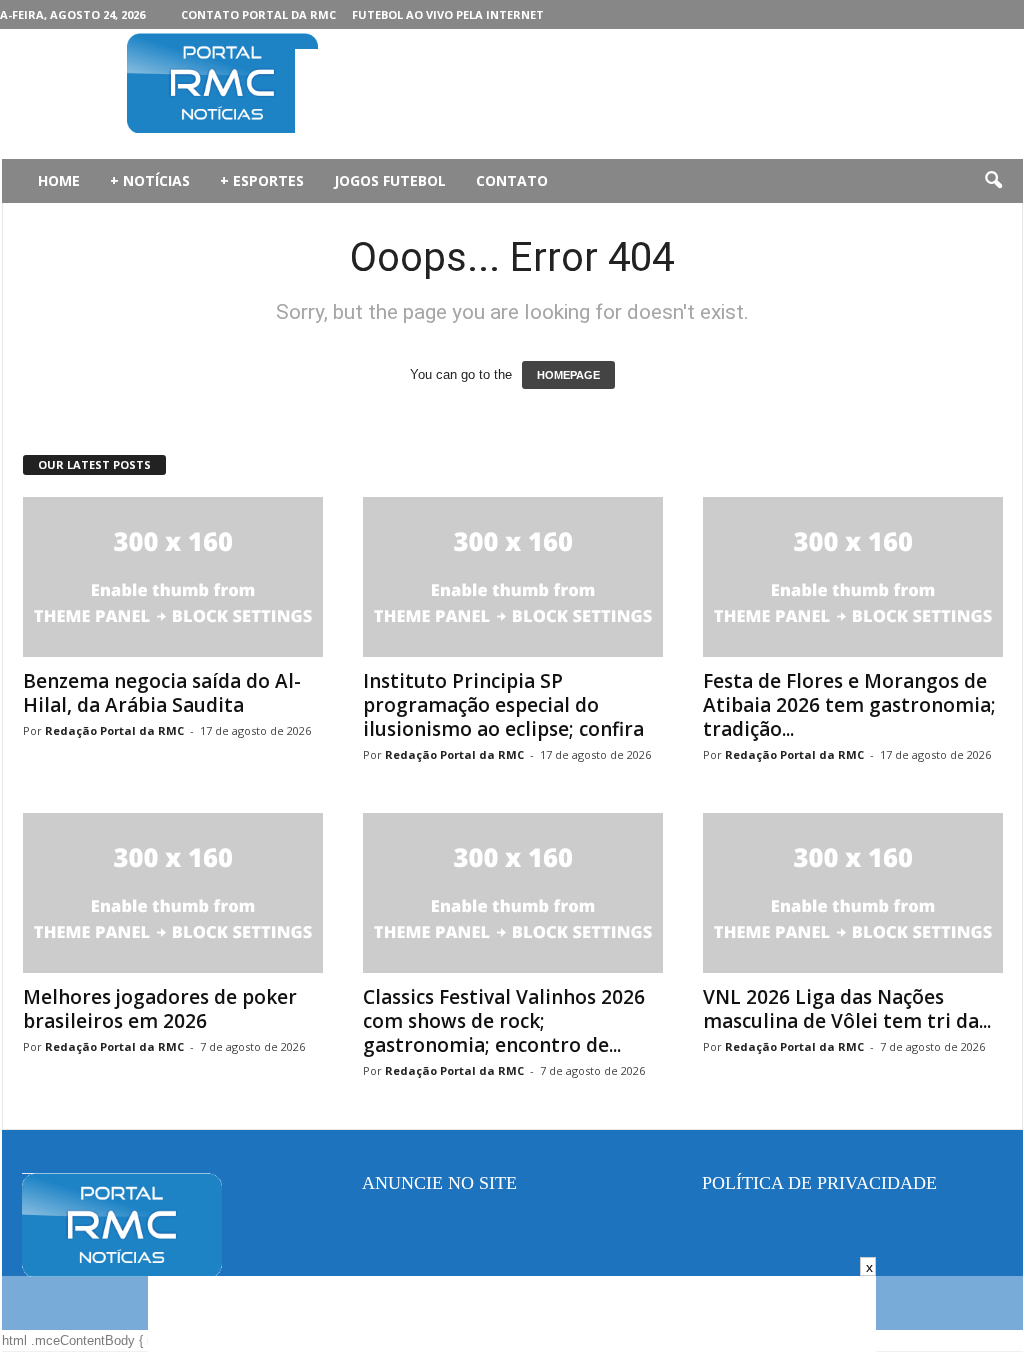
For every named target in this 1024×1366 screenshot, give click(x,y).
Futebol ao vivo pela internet (448, 14)
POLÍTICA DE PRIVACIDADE (819, 1183)
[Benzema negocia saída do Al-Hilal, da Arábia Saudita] (173, 577)
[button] (993, 181)
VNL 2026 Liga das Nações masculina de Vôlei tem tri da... (847, 1009)
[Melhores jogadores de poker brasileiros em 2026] (173, 893)
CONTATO (512, 180)
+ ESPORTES (262, 180)
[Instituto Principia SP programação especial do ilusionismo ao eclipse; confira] (513, 577)
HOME (59, 180)
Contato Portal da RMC (258, 14)
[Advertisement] (659, 94)
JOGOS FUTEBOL (390, 180)
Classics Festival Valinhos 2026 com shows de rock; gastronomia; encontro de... (504, 1021)
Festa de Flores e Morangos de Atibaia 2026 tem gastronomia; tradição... (849, 705)
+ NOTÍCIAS (150, 180)
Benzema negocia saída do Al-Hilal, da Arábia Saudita (162, 693)
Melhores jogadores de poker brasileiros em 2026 (160, 1009)
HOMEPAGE (568, 375)
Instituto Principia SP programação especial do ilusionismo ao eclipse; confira (503, 705)
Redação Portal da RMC (114, 730)
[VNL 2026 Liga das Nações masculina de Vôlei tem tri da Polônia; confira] (853, 893)
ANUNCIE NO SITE (439, 1183)
